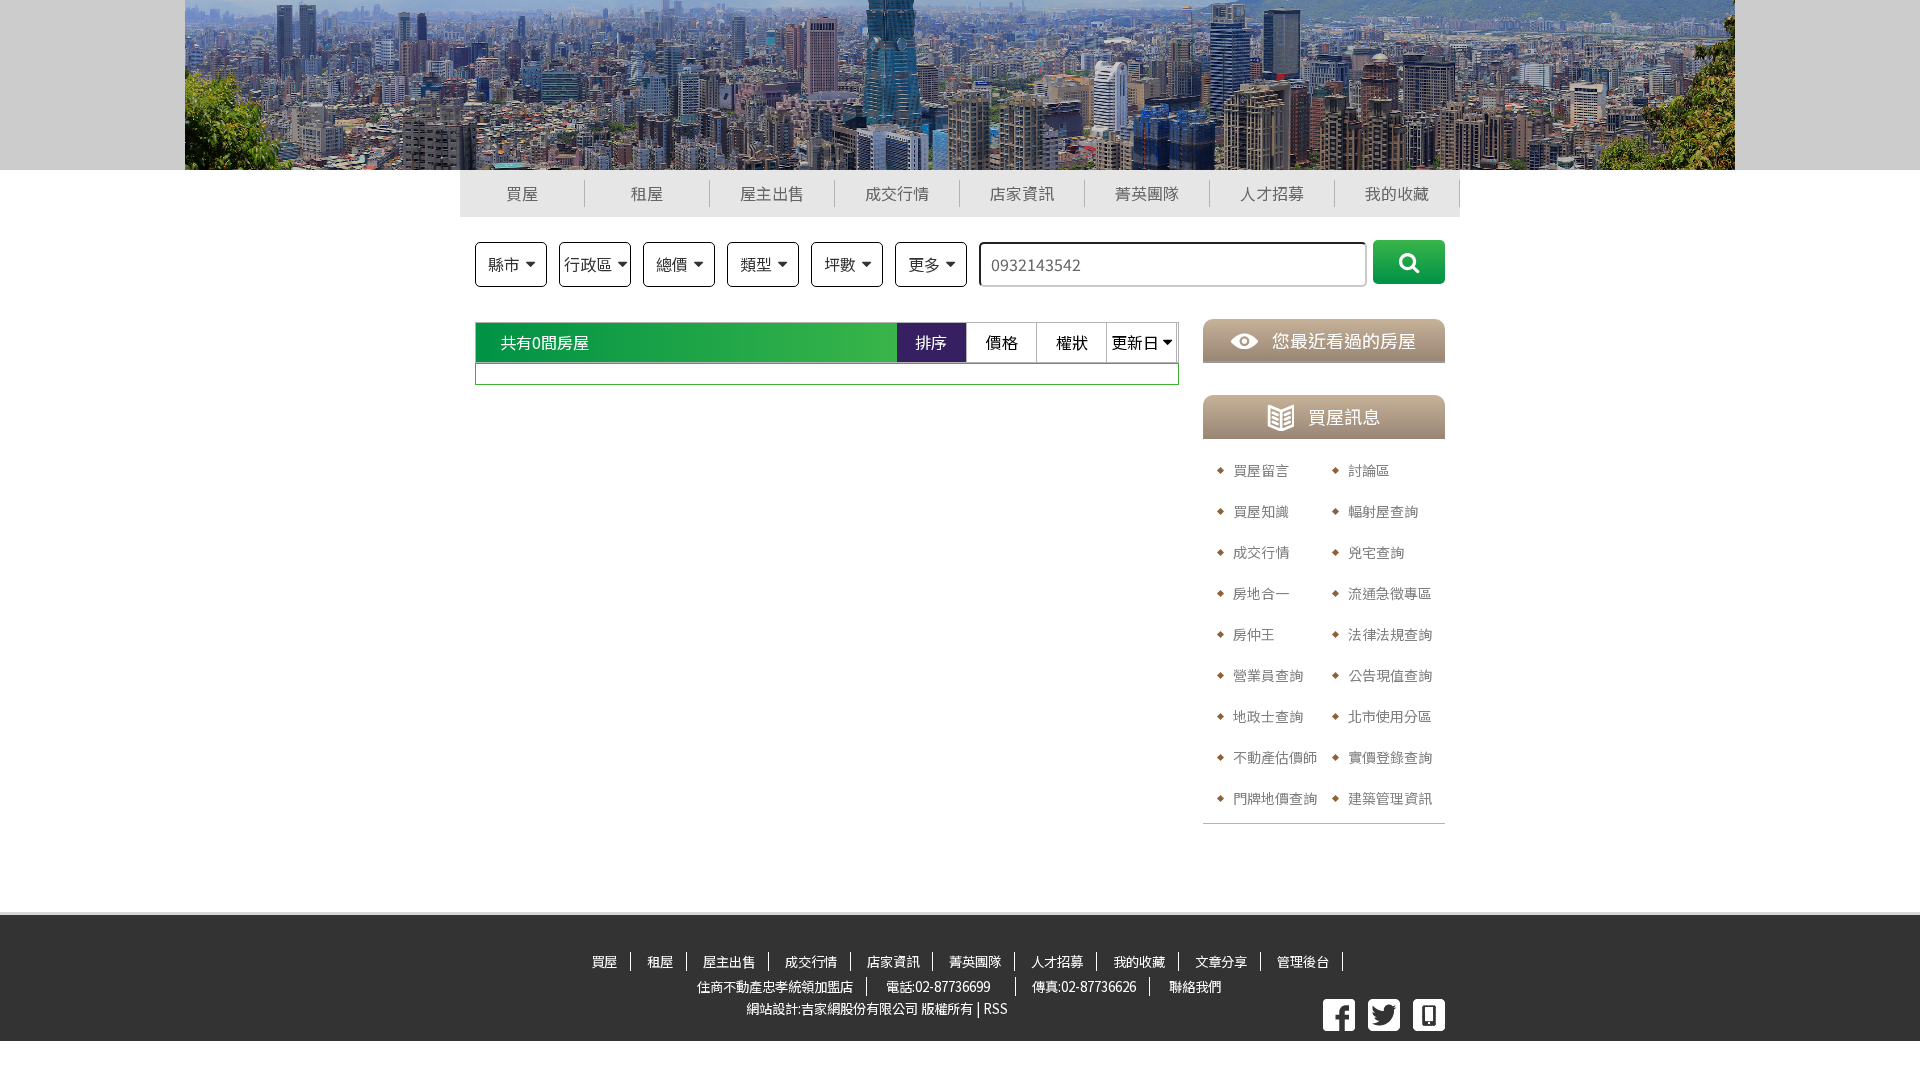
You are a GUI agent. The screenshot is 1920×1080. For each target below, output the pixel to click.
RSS (995, 1008)
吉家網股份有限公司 (859, 1008)
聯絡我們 (1195, 986)
